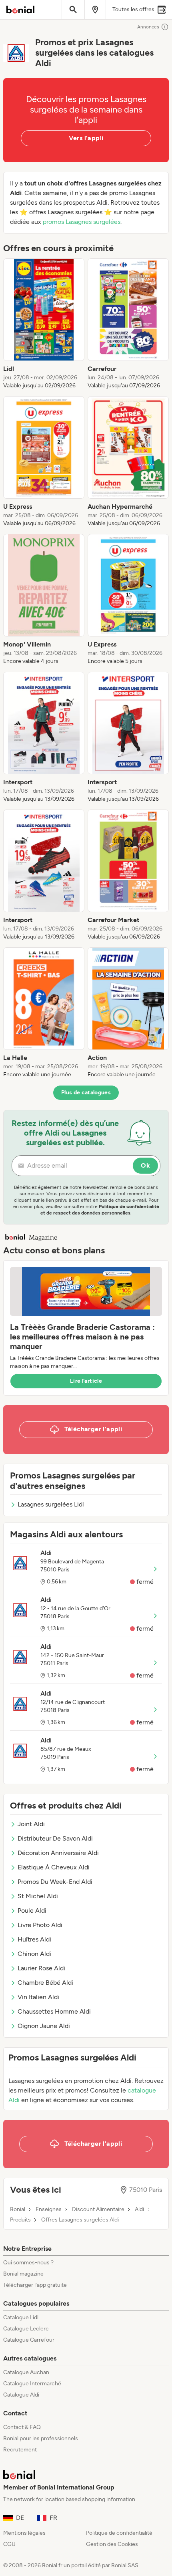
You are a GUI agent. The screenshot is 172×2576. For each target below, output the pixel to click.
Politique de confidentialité (119, 2533)
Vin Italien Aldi (38, 1997)
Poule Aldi (32, 1910)
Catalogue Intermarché (32, 2384)
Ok (145, 1165)
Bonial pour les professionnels (41, 2438)
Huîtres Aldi (34, 1939)
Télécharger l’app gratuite (35, 2285)
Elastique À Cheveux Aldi (54, 1867)
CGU (9, 2544)
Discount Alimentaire (98, 2209)
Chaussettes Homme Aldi (54, 2011)
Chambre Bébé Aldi (45, 1983)
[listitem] (44, 324)
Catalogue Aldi (21, 2395)
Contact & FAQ (22, 2427)
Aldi (139, 2209)
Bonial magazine (23, 2274)
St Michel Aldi (38, 1896)
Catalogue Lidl (21, 2317)
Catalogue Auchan (26, 2372)
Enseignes (49, 2209)
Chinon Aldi (34, 1954)
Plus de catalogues (86, 1093)
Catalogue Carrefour (29, 2340)
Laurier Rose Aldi (41, 1968)
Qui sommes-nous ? (28, 2263)
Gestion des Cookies (112, 2544)
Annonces (148, 27)
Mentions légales (24, 2533)
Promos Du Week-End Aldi (55, 1882)
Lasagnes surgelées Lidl (51, 1504)
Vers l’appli (86, 138)
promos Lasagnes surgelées (82, 222)
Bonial (18, 2209)
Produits (20, 2220)
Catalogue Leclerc (26, 2329)
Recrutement (20, 2450)
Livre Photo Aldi (40, 1925)
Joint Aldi (31, 1824)
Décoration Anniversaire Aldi (58, 1853)
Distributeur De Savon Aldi (55, 1838)
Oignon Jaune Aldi (44, 2026)
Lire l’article (86, 1381)
